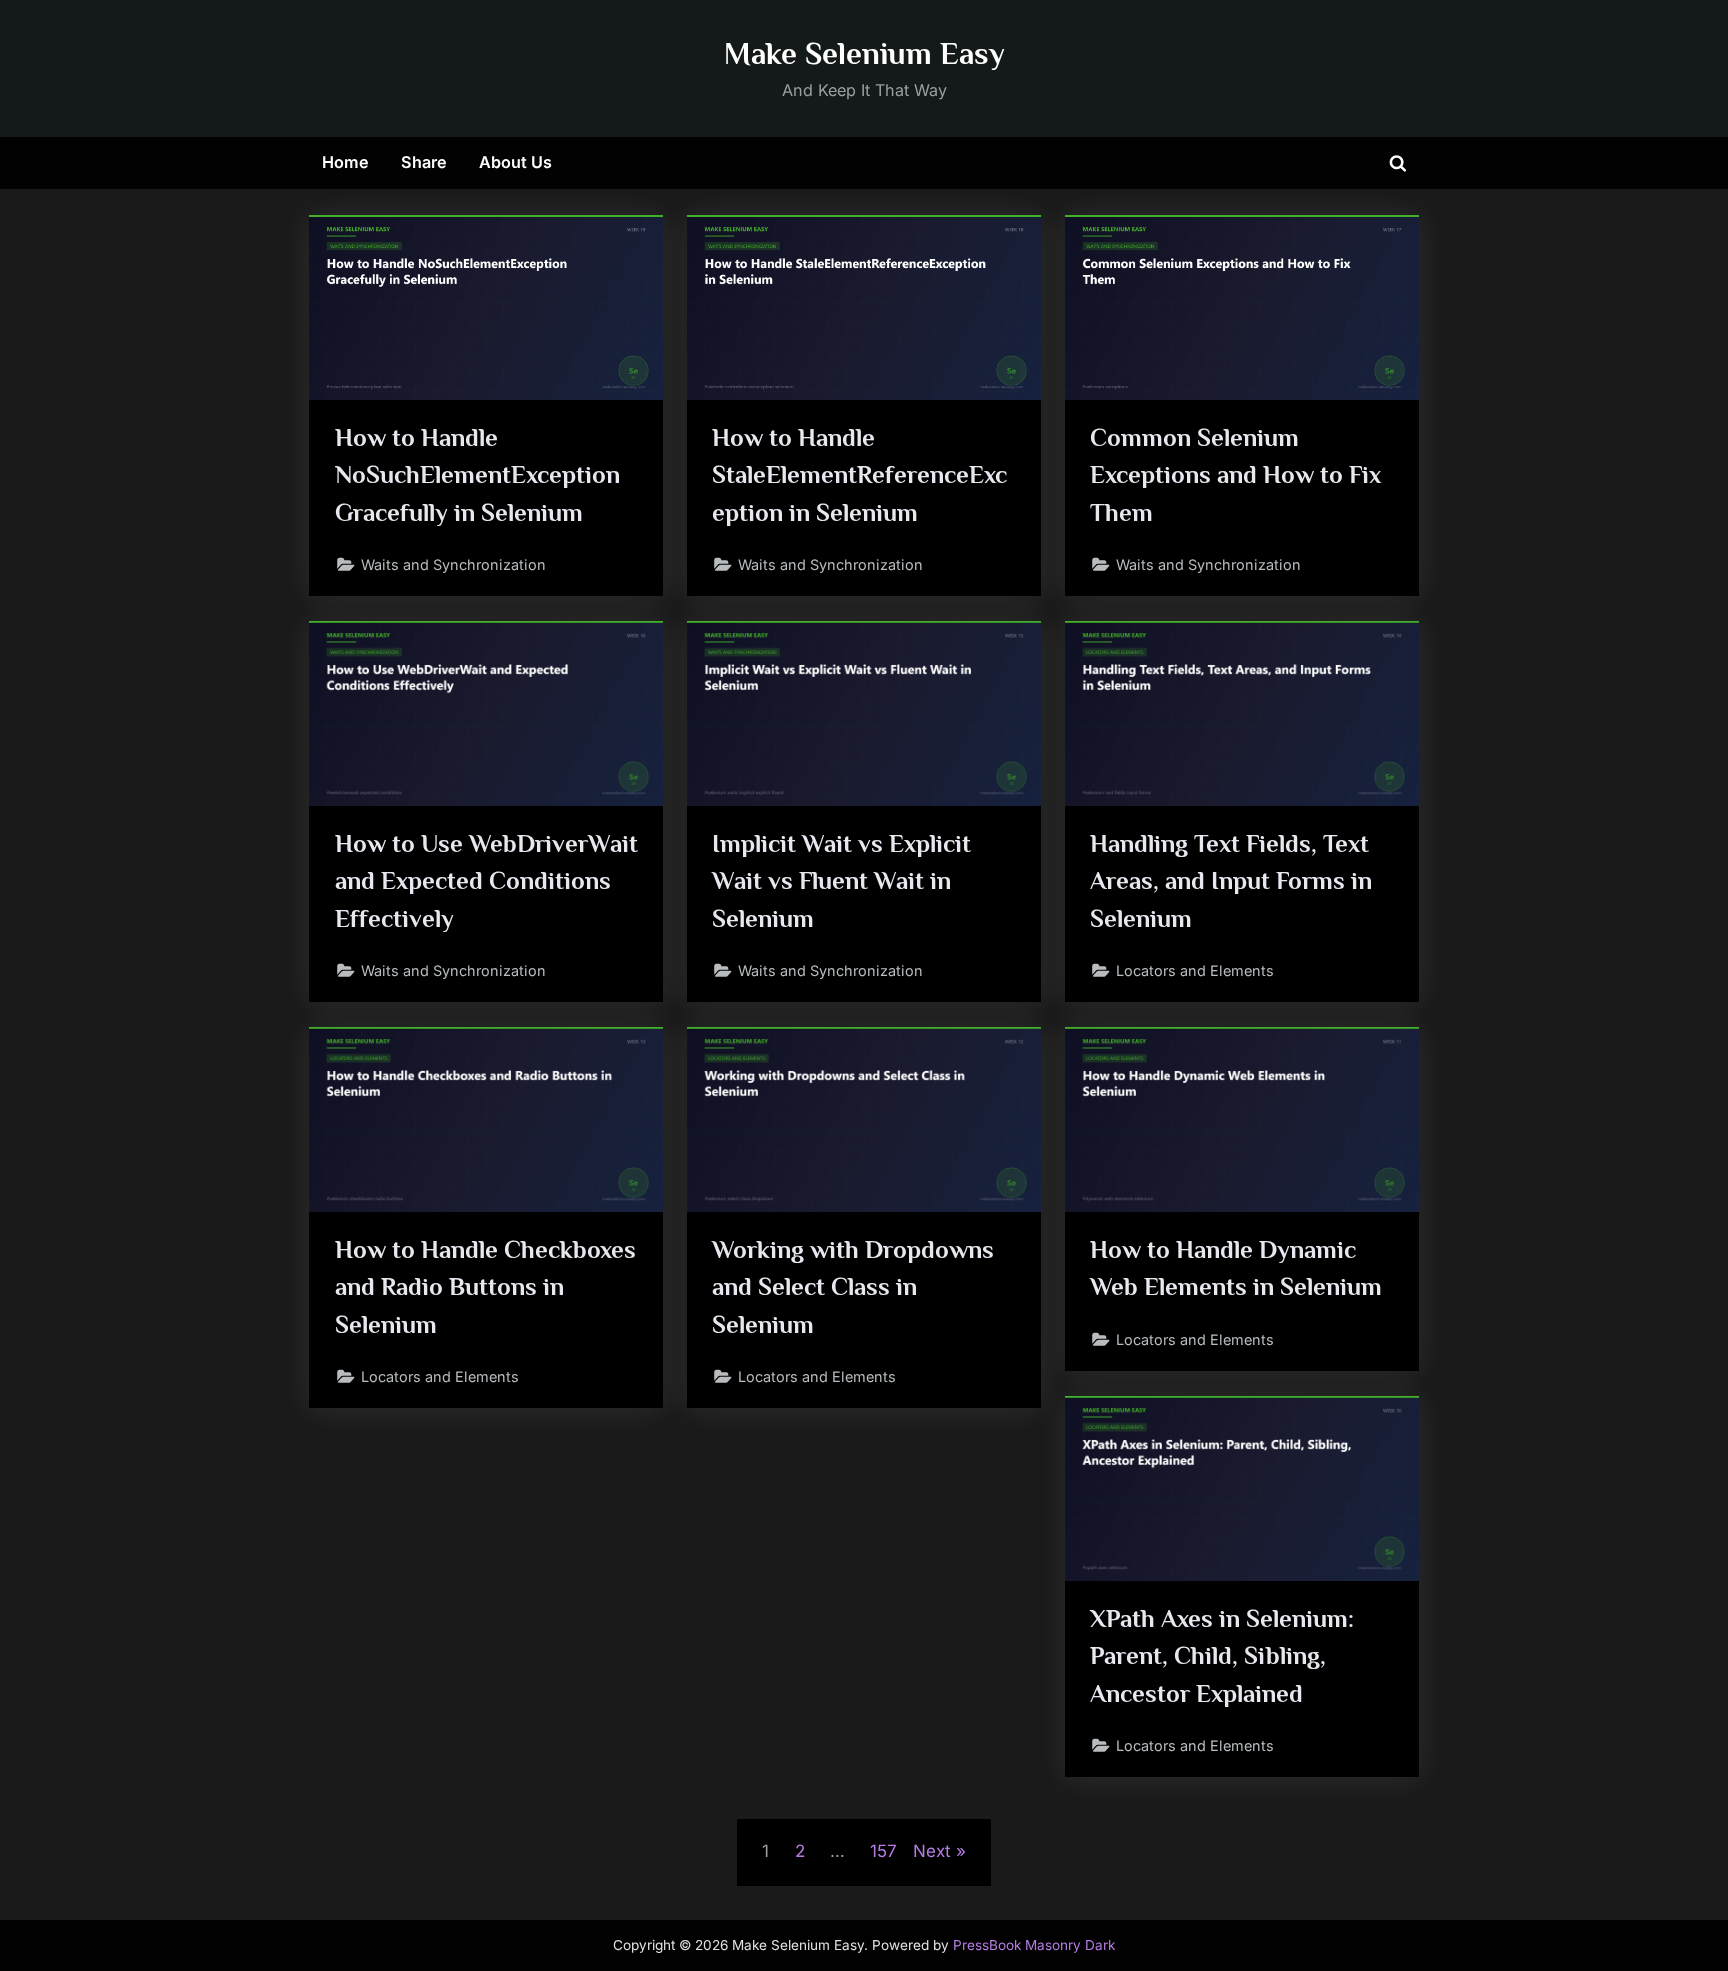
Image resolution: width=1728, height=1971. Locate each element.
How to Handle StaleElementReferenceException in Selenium (859, 474)
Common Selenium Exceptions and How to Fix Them (1235, 474)
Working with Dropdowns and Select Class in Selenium (853, 1286)
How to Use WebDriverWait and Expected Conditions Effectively (486, 880)
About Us (515, 162)
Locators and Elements (1195, 970)
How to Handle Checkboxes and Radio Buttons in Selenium (485, 1286)
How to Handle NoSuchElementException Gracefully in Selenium (477, 474)
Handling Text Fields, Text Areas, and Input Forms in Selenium (1231, 880)
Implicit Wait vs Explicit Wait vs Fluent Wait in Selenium (841, 880)
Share (424, 162)
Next (932, 1851)
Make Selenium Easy (864, 53)
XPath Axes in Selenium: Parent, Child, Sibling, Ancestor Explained (1222, 1655)
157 (883, 1851)
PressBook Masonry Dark (1034, 1945)
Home (345, 162)
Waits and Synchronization (453, 564)
